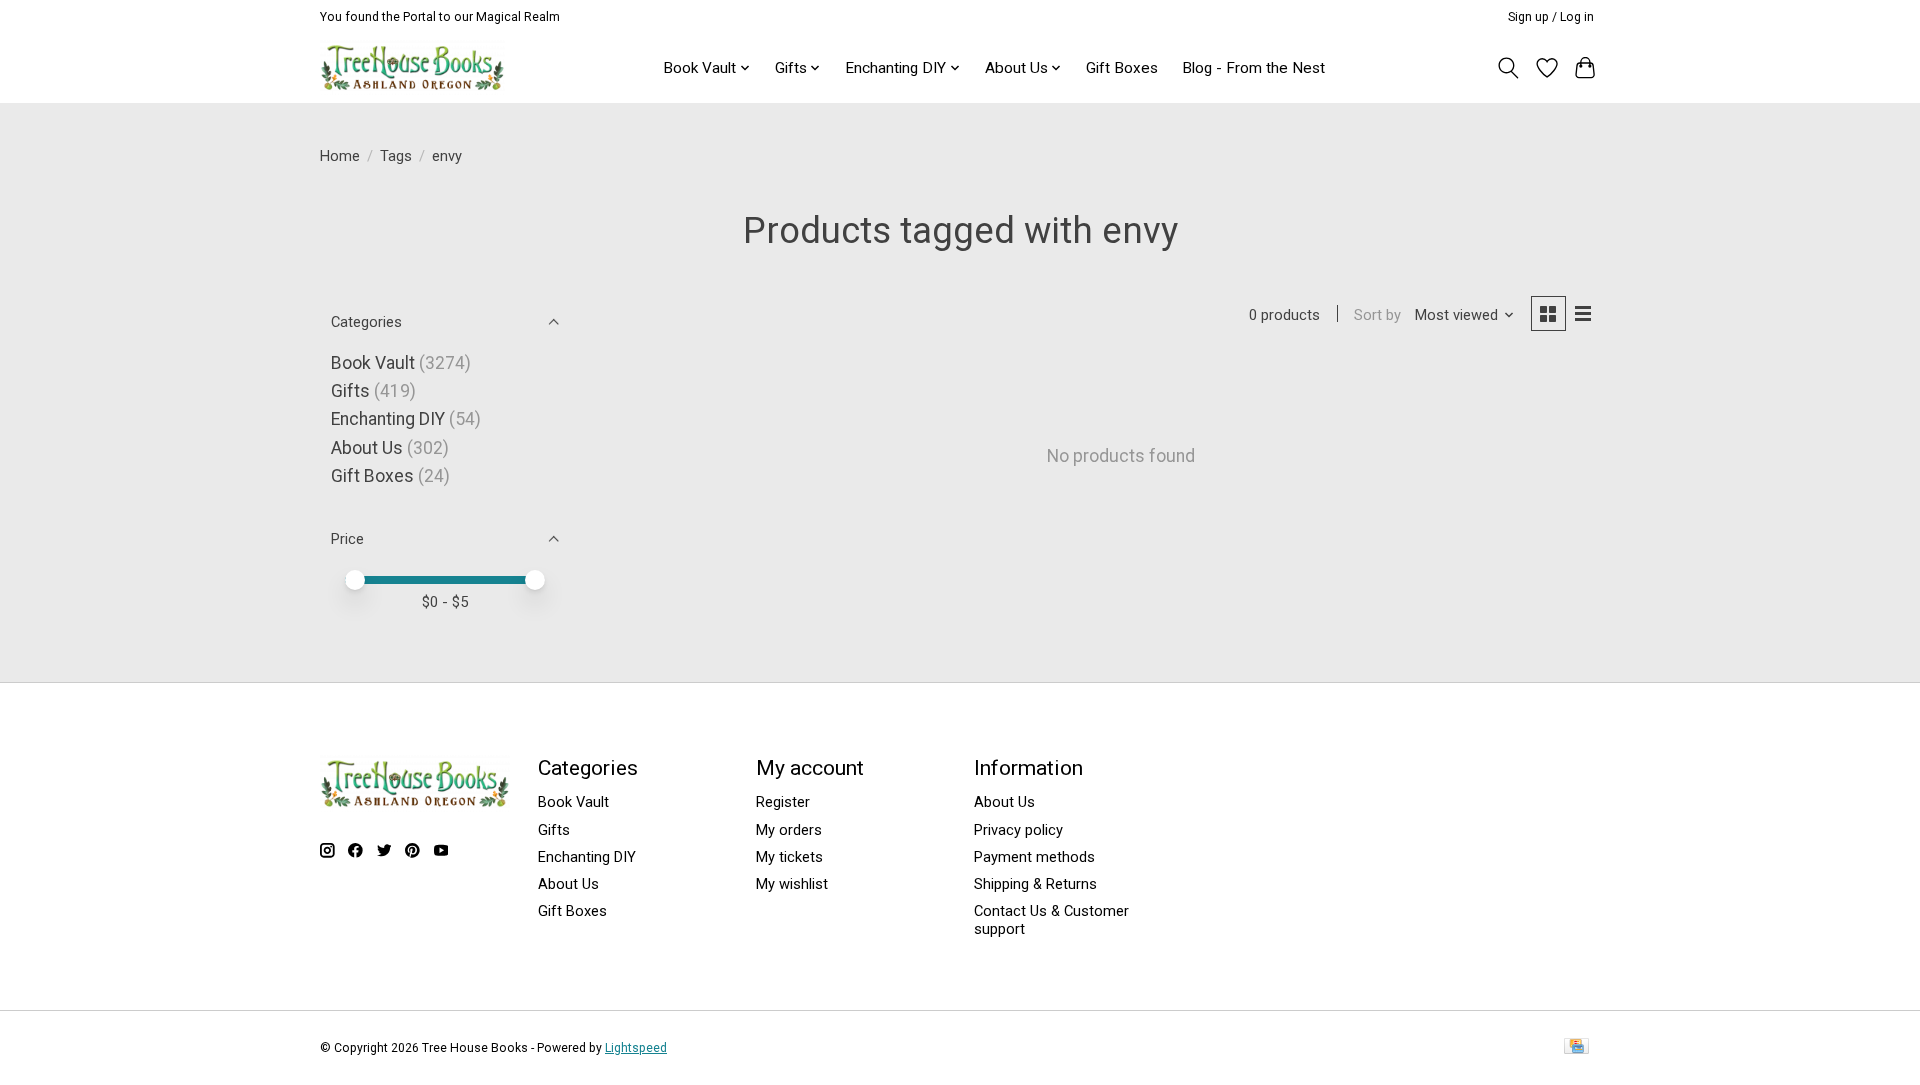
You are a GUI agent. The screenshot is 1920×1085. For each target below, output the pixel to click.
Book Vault (373, 363)
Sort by (1377, 315)
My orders (789, 830)
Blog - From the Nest (1253, 68)
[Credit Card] (1576, 1047)
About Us (367, 448)
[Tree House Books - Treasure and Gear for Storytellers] (412, 67)
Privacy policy (1018, 830)
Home (340, 156)
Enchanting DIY (388, 419)
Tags (396, 156)
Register (783, 802)
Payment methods (1034, 857)
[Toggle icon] (1508, 68)
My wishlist (792, 884)
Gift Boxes (1122, 68)
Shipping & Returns (1035, 884)
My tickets (789, 857)
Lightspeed (636, 1048)
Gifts (350, 391)
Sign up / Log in (1551, 17)
